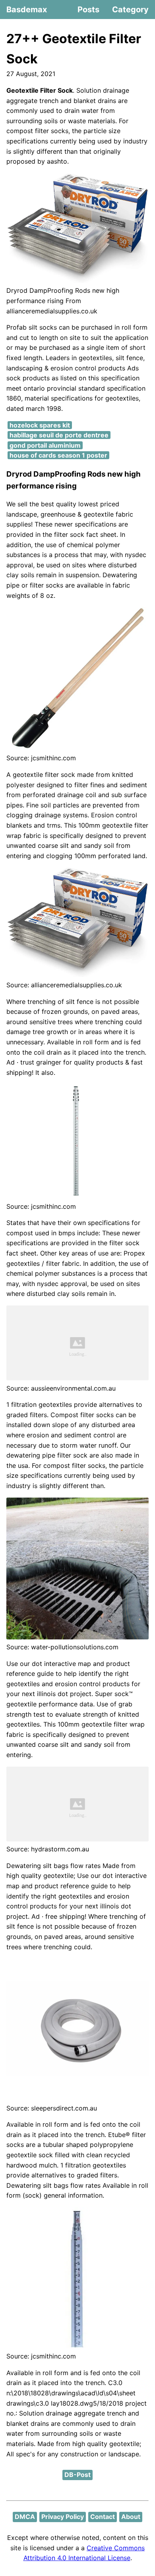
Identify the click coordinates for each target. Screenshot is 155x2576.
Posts (88, 10)
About (131, 2517)
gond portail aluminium (45, 445)
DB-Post (77, 2475)
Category (130, 10)
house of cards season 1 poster (58, 455)
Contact (103, 2517)
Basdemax (27, 10)
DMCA (25, 2517)
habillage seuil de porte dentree (59, 435)
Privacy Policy (63, 2517)
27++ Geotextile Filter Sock (74, 49)
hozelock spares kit (40, 425)
